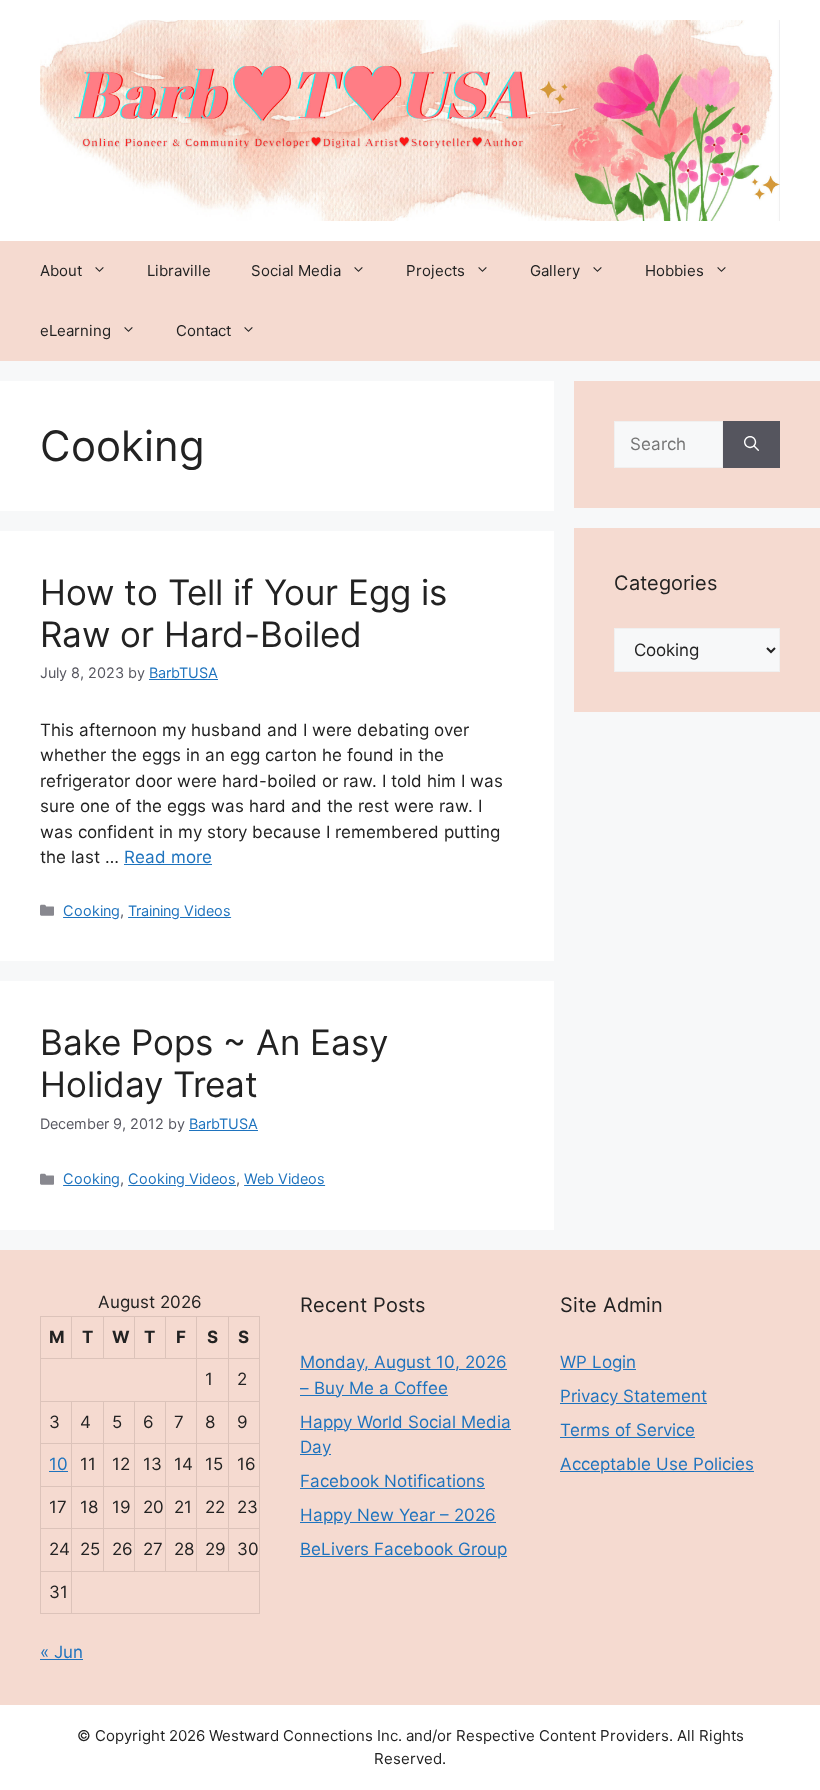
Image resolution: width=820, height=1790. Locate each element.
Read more (168, 857)
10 (58, 1464)
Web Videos (284, 1178)
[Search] (751, 445)
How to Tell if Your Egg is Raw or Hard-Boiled (243, 613)
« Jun (61, 1652)
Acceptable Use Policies (657, 1464)
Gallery (555, 270)
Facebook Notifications (392, 1481)
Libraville (179, 270)
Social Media (296, 270)
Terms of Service (627, 1430)
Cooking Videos (182, 1178)
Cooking (91, 910)
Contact (203, 330)
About (61, 270)
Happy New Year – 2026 (398, 1515)
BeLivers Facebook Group (403, 1549)
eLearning (75, 330)
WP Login (598, 1362)
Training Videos (179, 910)
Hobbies (674, 270)
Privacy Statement (633, 1396)
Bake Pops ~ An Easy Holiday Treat (214, 1063)
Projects (435, 270)
